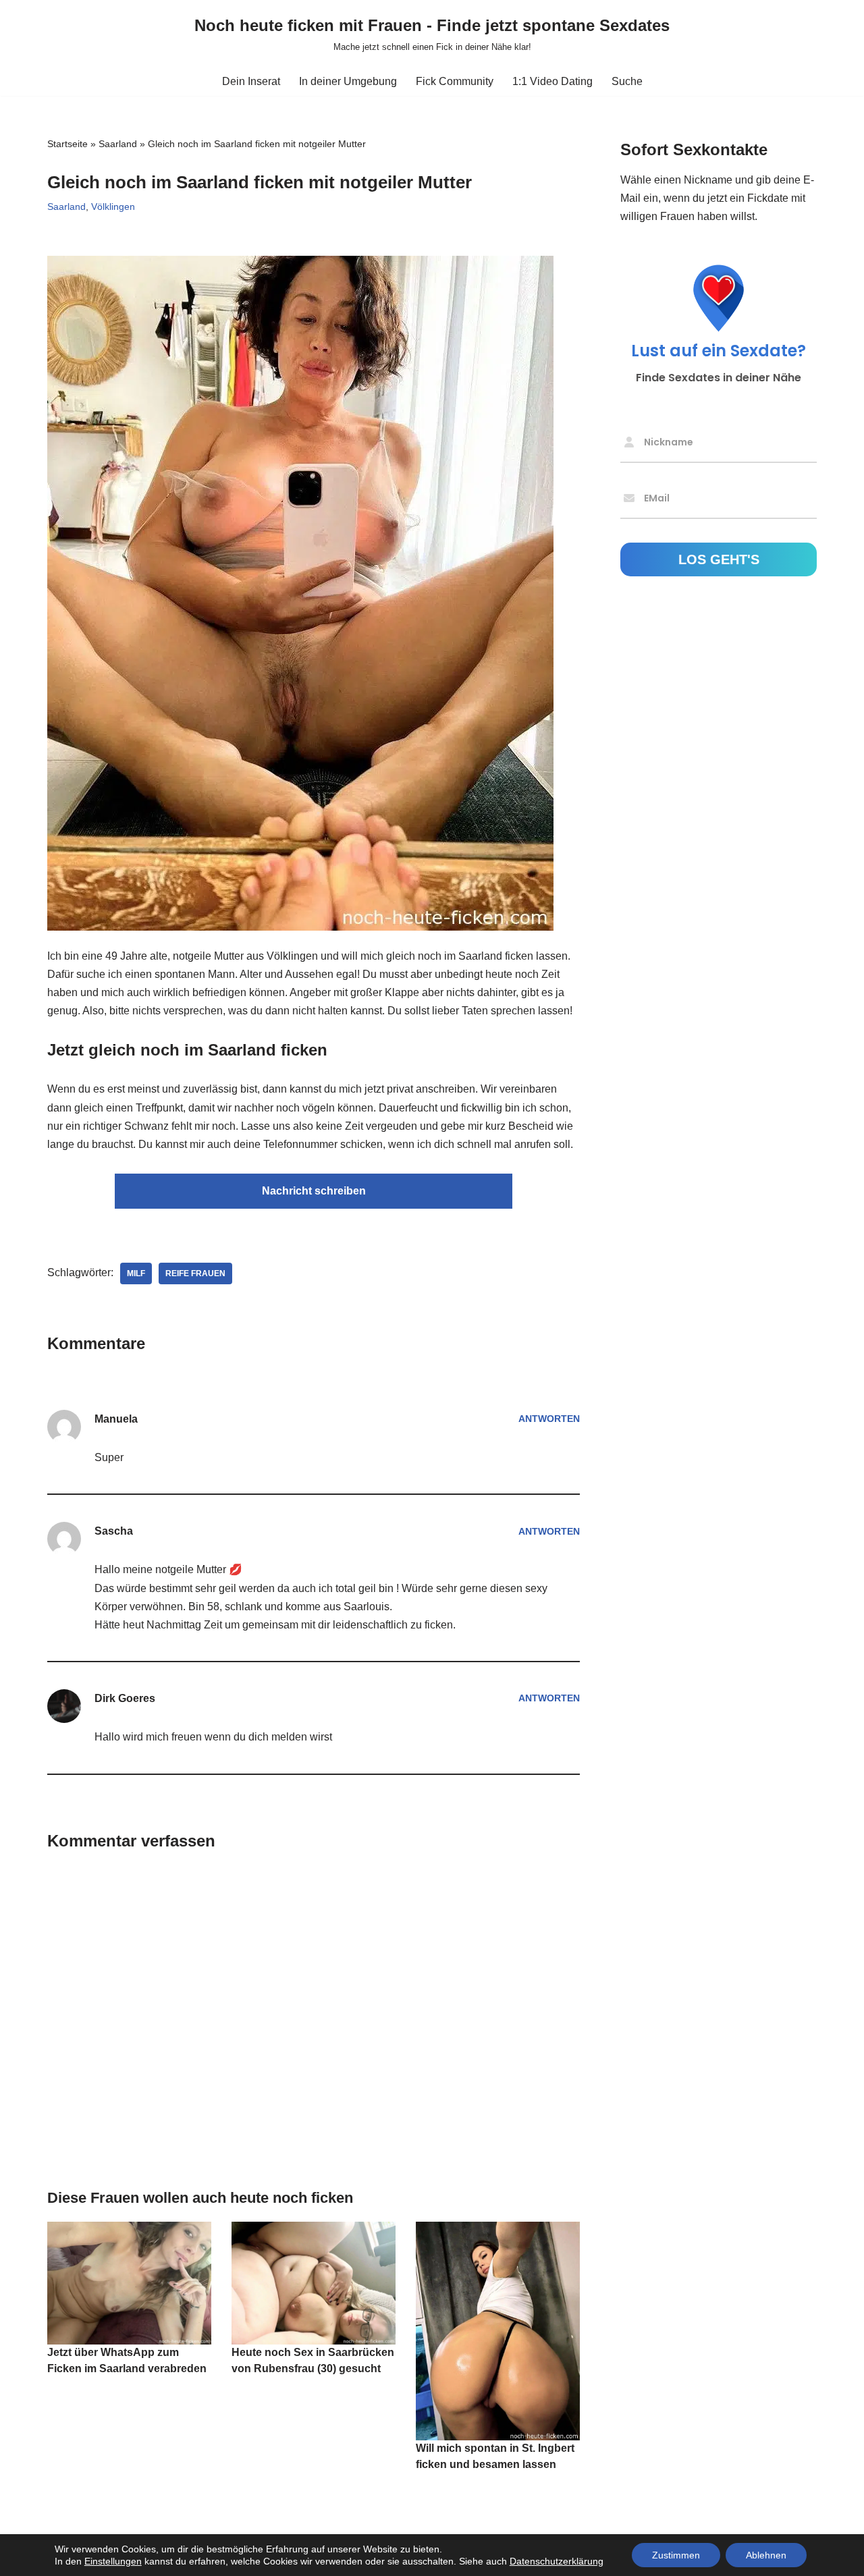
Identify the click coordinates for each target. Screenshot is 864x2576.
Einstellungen (113, 2561)
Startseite (67, 144)
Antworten (549, 1419)
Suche (627, 81)
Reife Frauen (195, 1273)
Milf (136, 1273)
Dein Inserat (251, 81)
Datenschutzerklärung (557, 2561)
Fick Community (455, 81)
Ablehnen (766, 2555)
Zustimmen (676, 2555)
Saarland (118, 144)
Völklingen (113, 207)
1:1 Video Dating (552, 81)
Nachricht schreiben (314, 1191)
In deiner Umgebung (348, 81)
